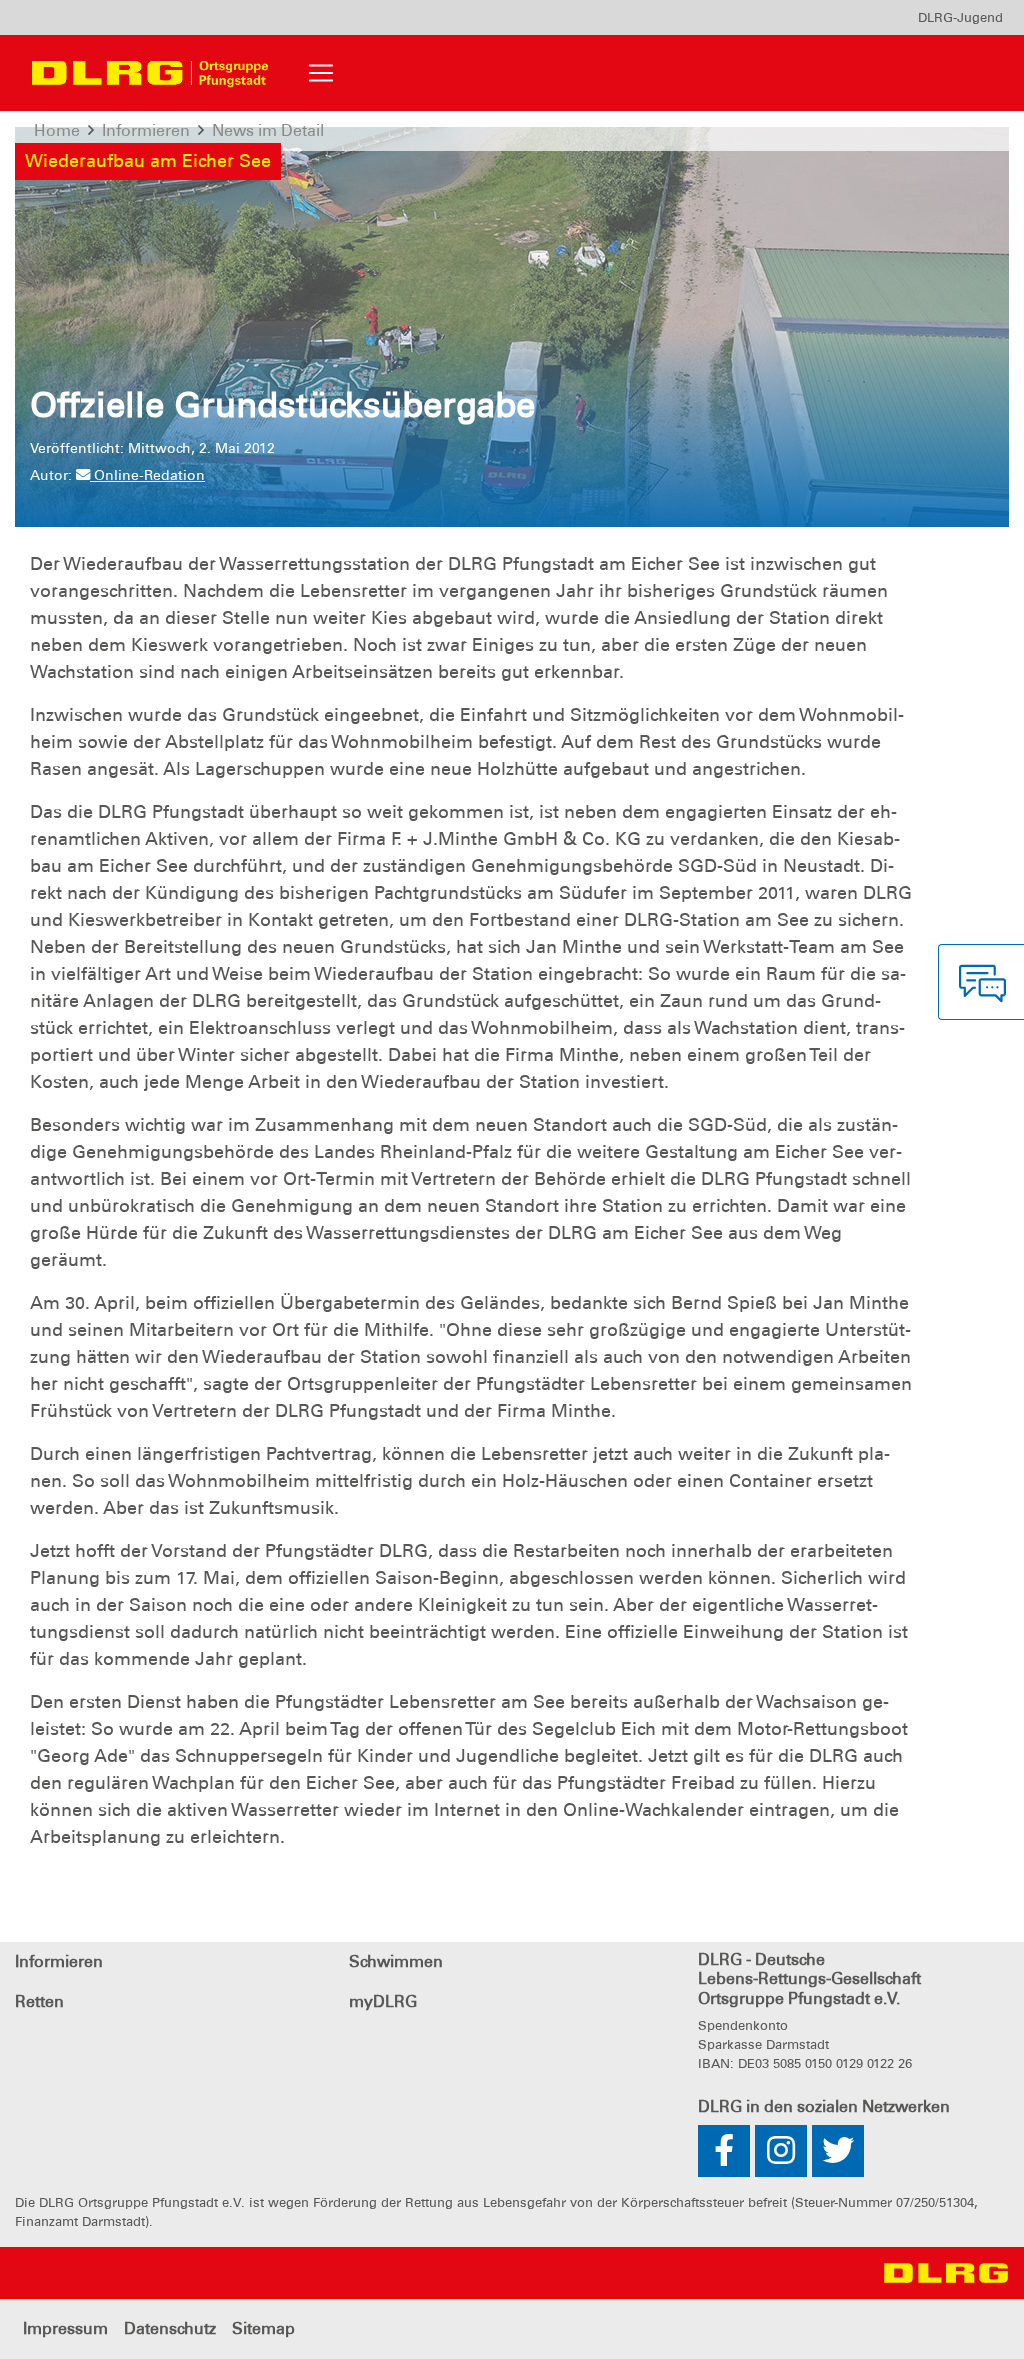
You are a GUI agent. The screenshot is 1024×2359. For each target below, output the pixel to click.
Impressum (65, 2328)
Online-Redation (147, 475)
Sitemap (263, 2328)
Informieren (59, 1961)
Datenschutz (170, 2328)
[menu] (960, 17)
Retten (39, 2001)
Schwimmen (396, 1961)
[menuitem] (960, 17)
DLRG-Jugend (960, 17)
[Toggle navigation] (321, 73)
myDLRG (383, 2001)
